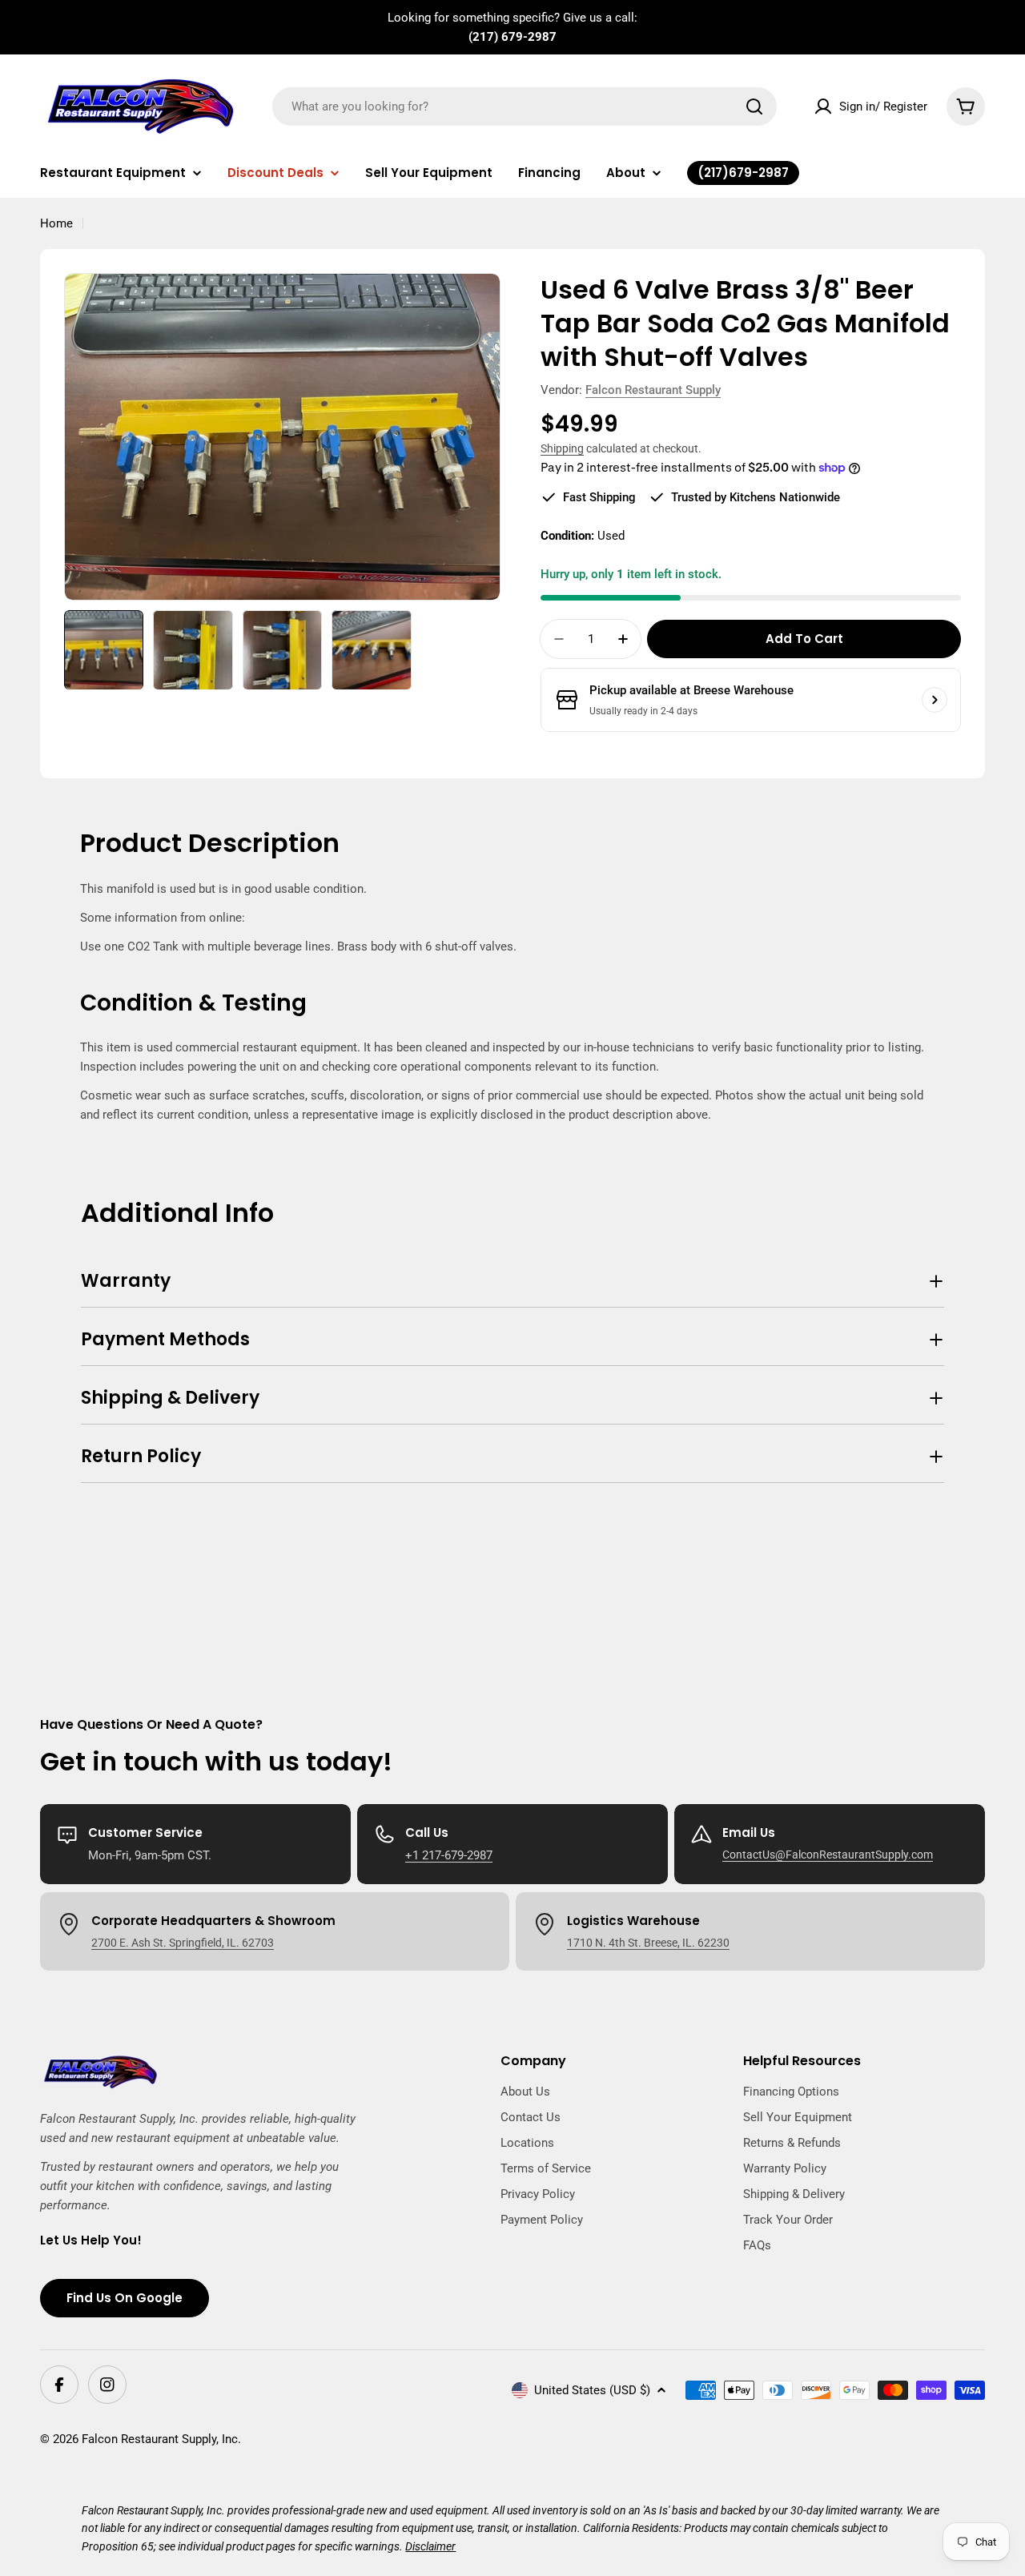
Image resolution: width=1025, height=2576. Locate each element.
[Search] (754, 106)
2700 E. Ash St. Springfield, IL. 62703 (183, 1943)
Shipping (562, 448)
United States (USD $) (592, 2390)
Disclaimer (430, 2546)
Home (56, 223)
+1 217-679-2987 (449, 1855)
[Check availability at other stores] (935, 700)
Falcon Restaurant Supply (653, 390)
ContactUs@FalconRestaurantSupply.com (828, 1855)
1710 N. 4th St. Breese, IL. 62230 (648, 1943)
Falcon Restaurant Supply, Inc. (161, 2439)
